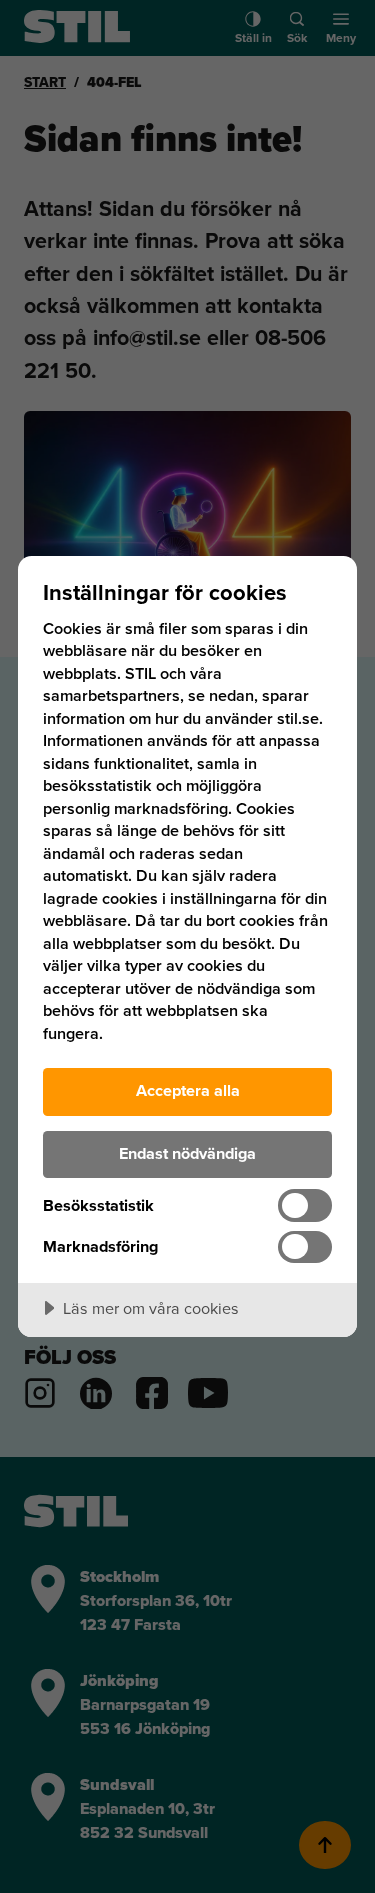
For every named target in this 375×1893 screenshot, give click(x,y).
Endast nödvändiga (187, 1153)
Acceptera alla (188, 1090)
